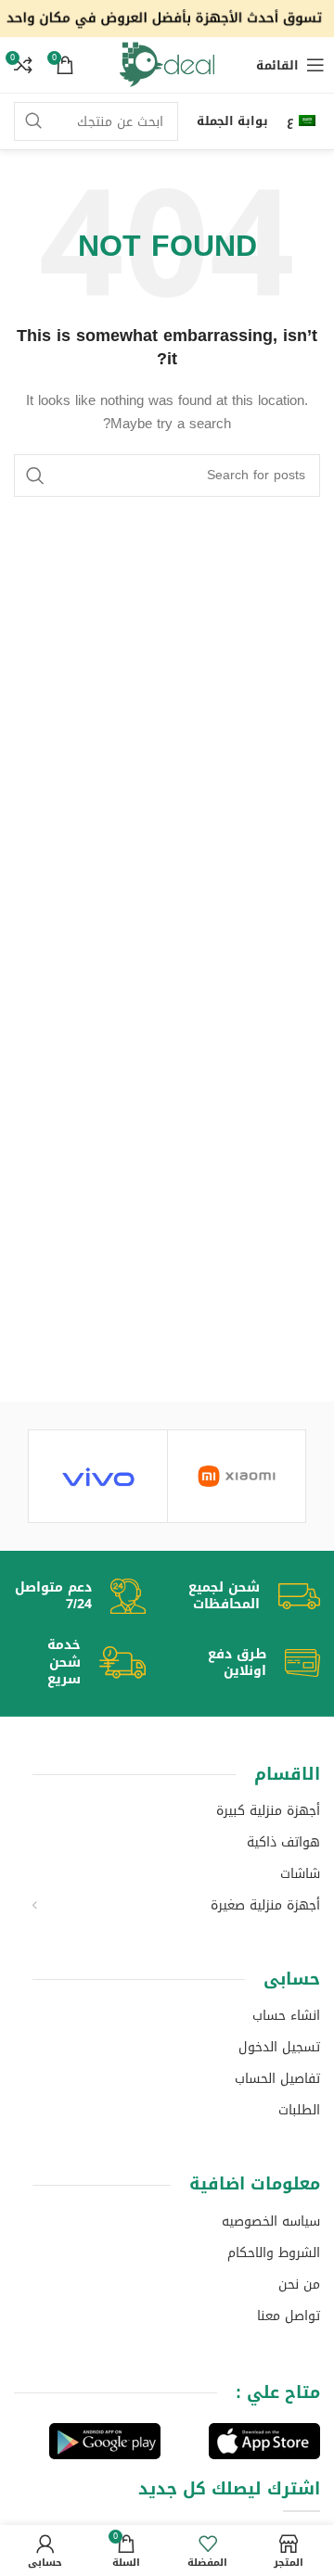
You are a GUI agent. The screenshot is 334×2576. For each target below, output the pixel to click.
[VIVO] (98, 1477)
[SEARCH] (33, 121)
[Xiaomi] (237, 1477)
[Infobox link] (242, 1596)
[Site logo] (167, 20)
